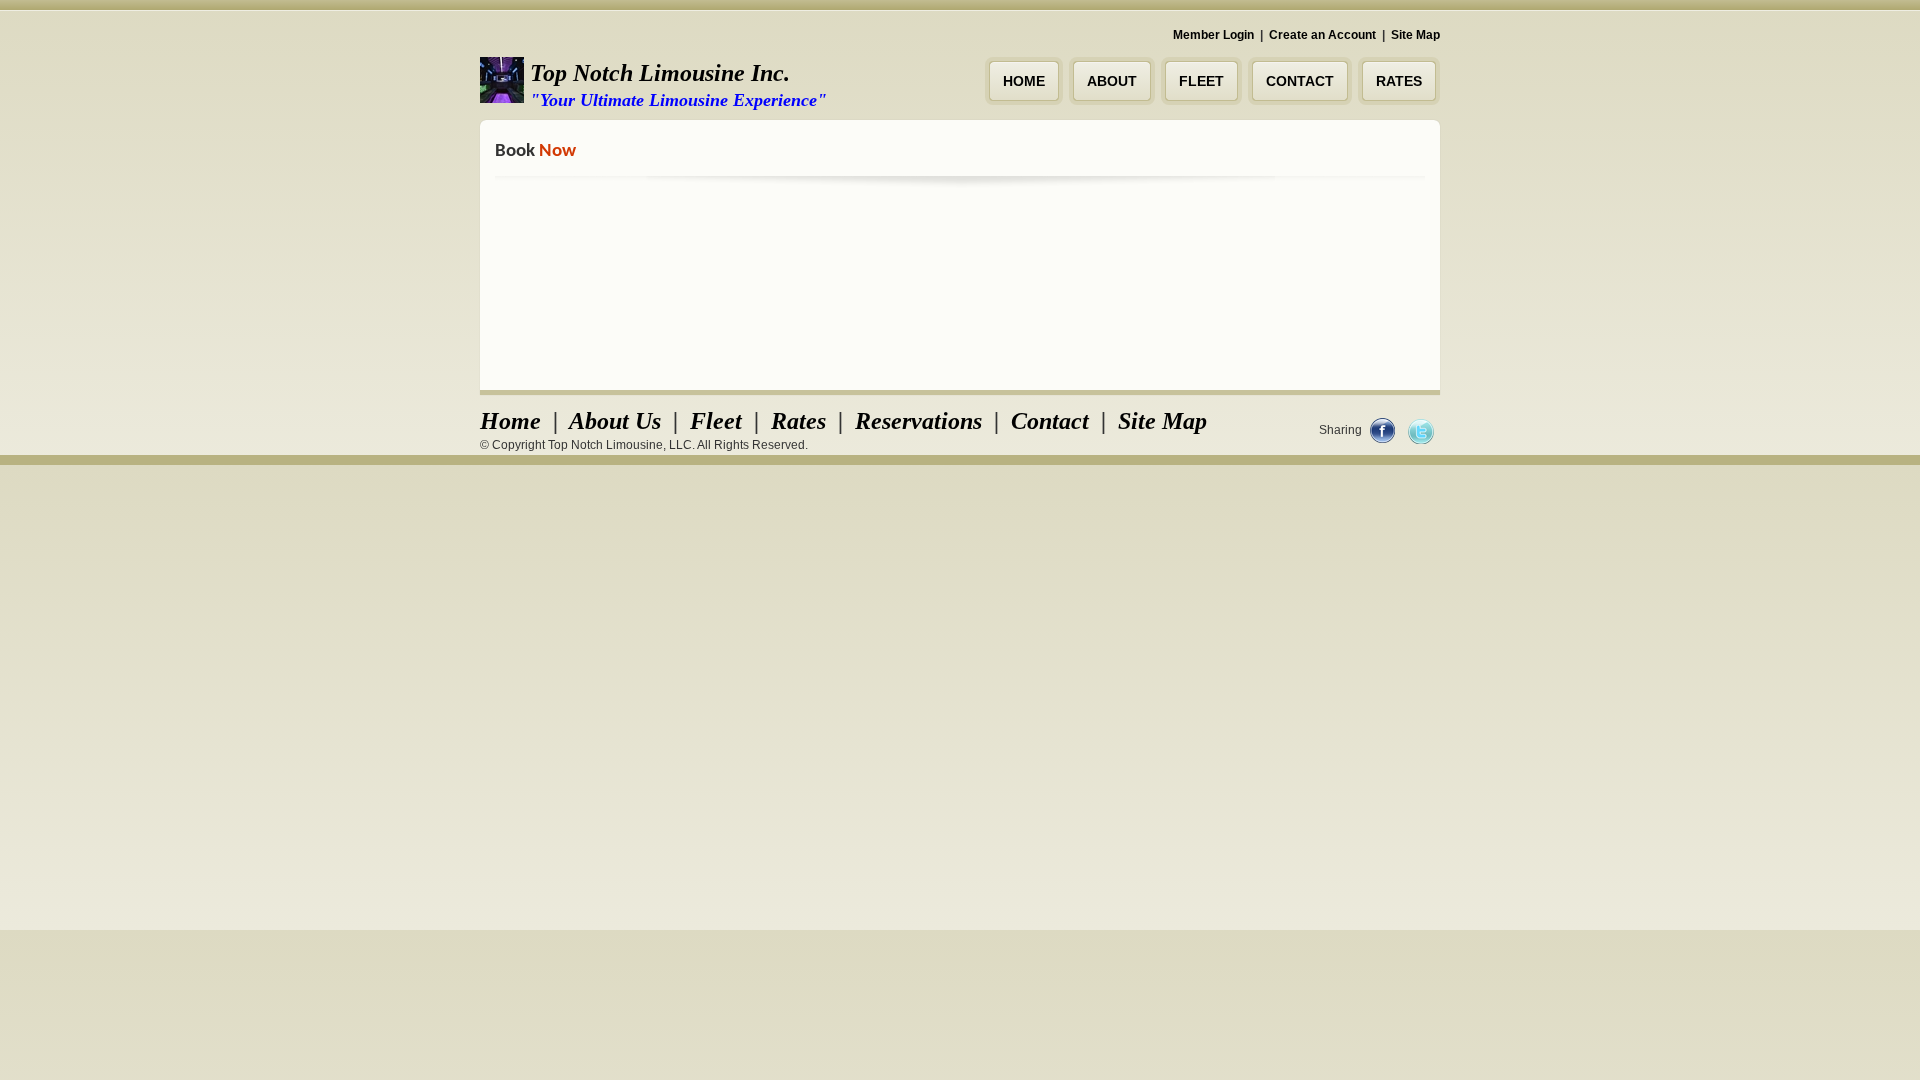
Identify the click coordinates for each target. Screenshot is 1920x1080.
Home (510, 421)
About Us (615, 421)
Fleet (716, 421)
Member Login (1213, 35)
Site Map (1415, 35)
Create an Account (1322, 35)
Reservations (918, 421)
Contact (1050, 421)
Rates (798, 421)
